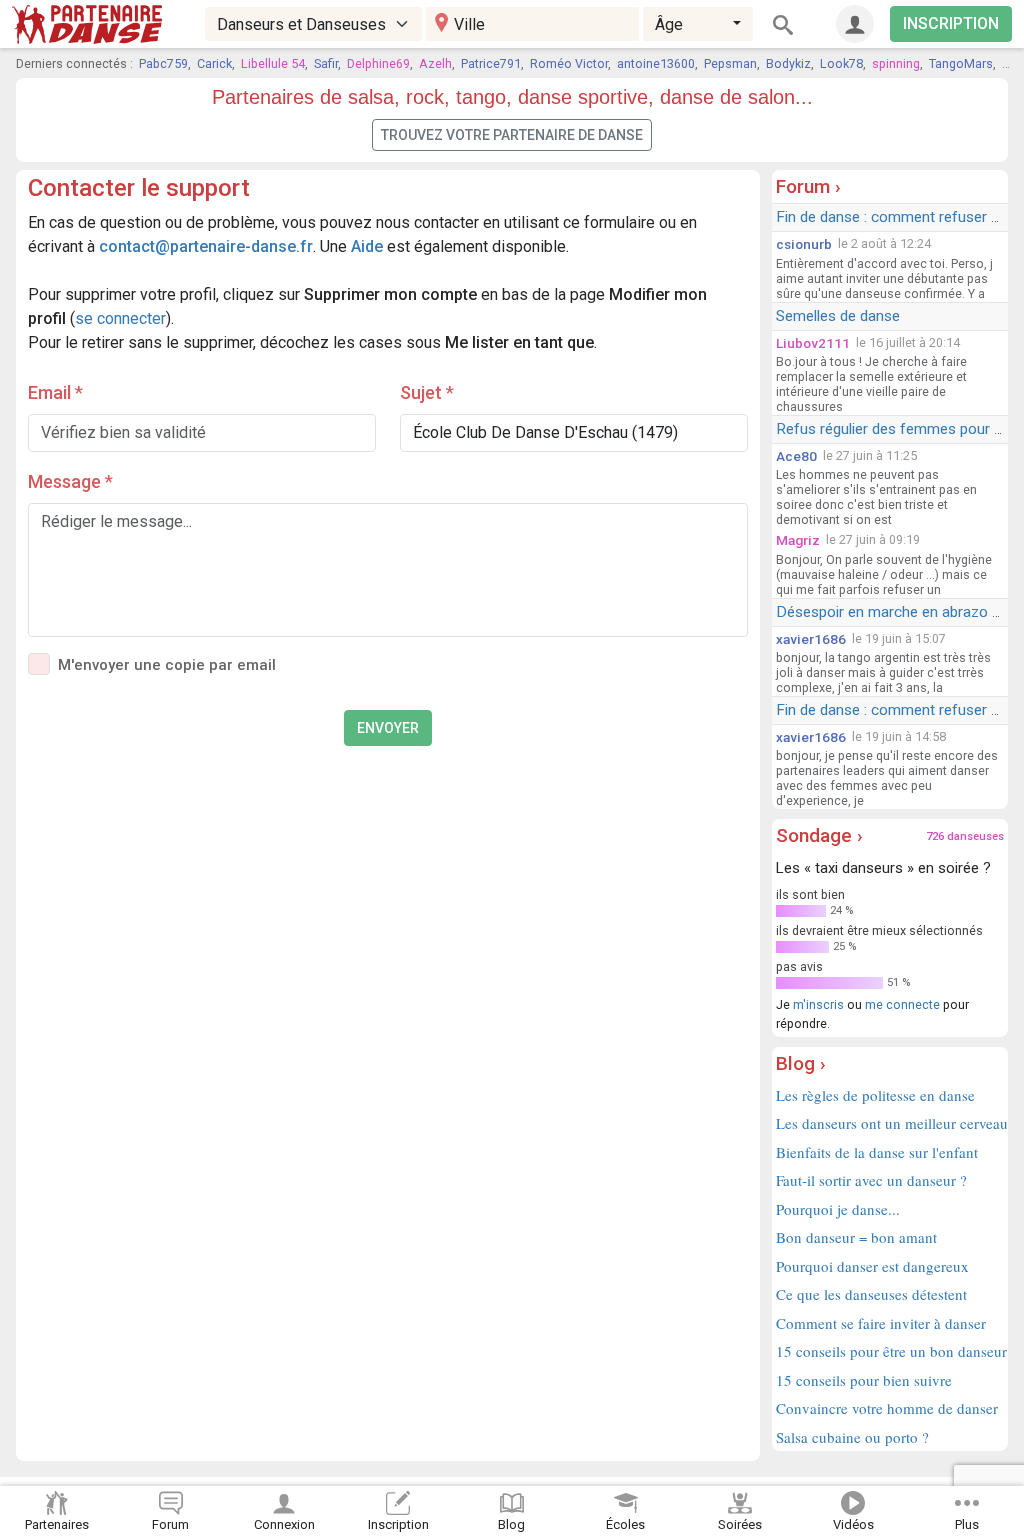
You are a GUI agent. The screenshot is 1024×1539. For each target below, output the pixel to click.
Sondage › (819, 835)
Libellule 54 (273, 63)
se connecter (120, 318)
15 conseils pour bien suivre (864, 1380)
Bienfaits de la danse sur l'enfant (877, 1152)
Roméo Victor (569, 63)
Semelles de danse (838, 316)
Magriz (798, 540)
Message (70, 481)
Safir (326, 63)
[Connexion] (855, 24)
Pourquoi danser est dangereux (872, 1266)
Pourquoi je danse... (838, 1209)
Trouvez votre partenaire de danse (512, 135)
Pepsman (730, 63)
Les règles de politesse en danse (875, 1095)
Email (55, 392)
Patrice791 (491, 63)
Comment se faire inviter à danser (881, 1323)
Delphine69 (378, 63)
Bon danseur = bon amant (856, 1237)
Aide (367, 246)
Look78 (841, 63)
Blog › (801, 1063)
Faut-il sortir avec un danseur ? (871, 1180)
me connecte (902, 1004)
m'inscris (818, 1004)
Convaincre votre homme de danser (887, 1408)
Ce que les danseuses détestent (871, 1294)
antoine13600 (656, 63)
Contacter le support (139, 188)
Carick (214, 63)
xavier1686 (811, 639)
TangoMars (961, 63)
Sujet (427, 392)
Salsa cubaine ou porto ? (852, 1437)
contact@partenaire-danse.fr (206, 246)
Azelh (435, 63)
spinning (896, 63)
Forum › (808, 186)
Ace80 (796, 456)
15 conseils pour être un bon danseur (890, 1351)
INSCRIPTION (951, 23)
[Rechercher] (783, 24)
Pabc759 (163, 63)
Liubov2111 (813, 343)
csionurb (804, 244)
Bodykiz (788, 63)
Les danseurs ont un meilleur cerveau (890, 1123)
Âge (669, 24)
